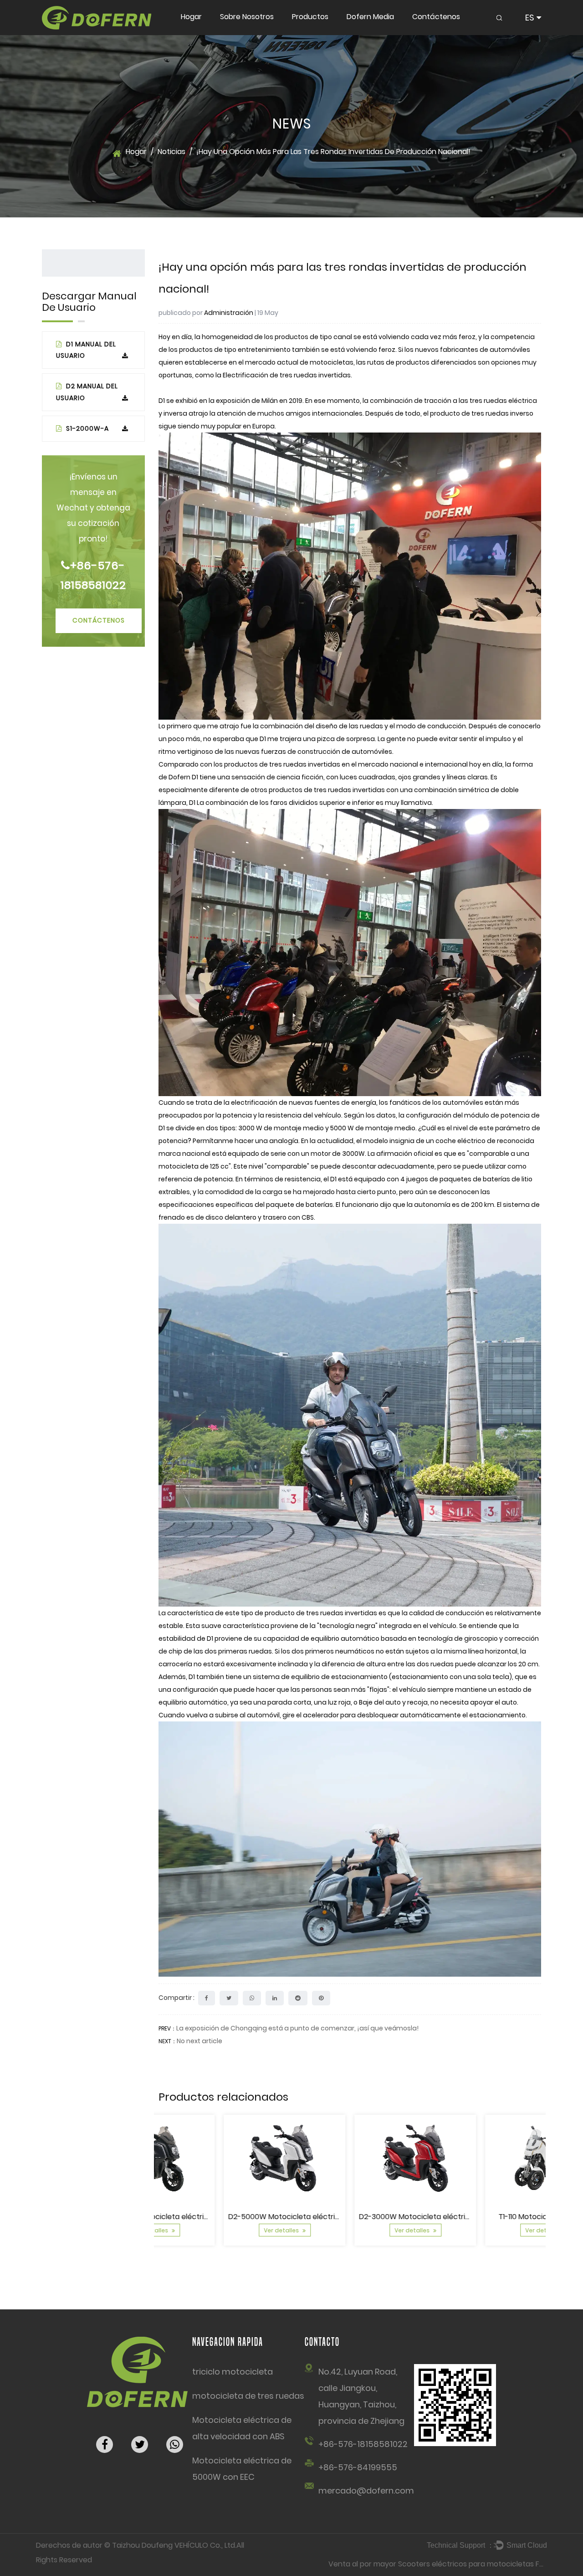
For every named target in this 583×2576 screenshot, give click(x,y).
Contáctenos (436, 17)
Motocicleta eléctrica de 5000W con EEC (242, 2469)
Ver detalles (217, 2230)
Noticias (171, 152)
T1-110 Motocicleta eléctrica (481, 2217)
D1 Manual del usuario (86, 350)
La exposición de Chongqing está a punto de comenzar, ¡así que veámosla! (297, 2028)
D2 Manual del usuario (87, 392)
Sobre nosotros (247, 17)
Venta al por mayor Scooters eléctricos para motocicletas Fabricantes (453, 2564)
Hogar (191, 17)
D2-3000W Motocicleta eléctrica (351, 2217)
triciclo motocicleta (233, 2372)
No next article (199, 2041)
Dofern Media (370, 17)
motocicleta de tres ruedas (248, 2396)
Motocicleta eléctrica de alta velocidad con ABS (242, 2428)
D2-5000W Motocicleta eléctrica (221, 2217)
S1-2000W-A (87, 428)
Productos (310, 17)
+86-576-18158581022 (93, 575)
